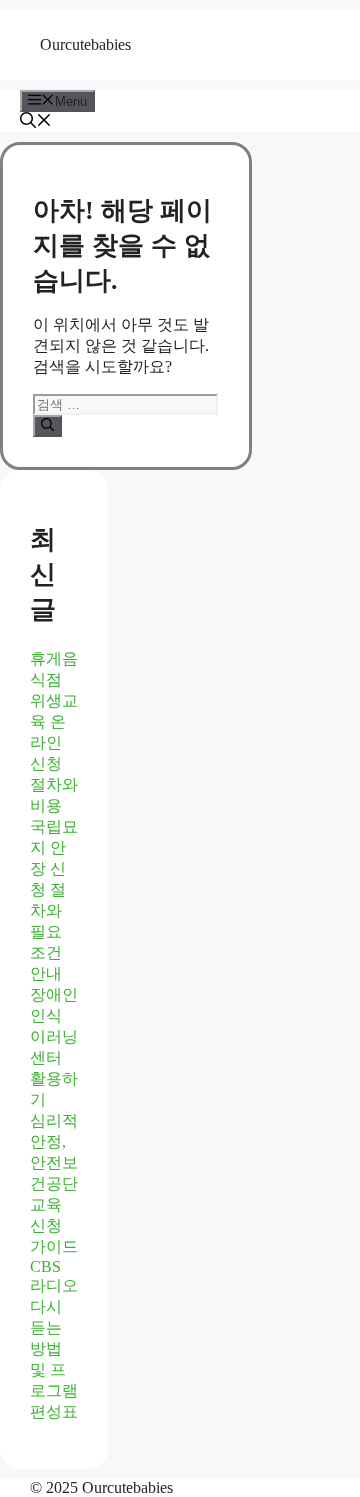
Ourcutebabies (85, 44)
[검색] (47, 426)
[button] (36, 122)
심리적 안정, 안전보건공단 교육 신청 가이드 (54, 1183)
